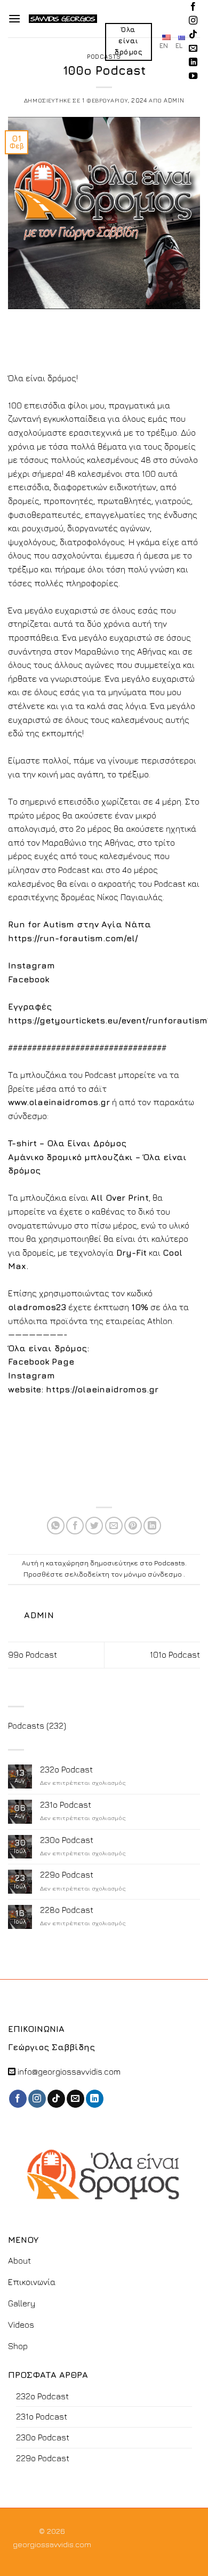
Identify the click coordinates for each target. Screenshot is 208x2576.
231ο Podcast (66, 1805)
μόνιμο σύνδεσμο (153, 1574)
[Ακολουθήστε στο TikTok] (193, 35)
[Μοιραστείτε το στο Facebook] (75, 1526)
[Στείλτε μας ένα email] (193, 49)
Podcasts (104, 56)
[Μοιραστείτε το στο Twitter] (94, 1526)
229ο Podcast (67, 1874)
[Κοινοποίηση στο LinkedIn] (152, 1526)
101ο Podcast (175, 1655)
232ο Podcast (66, 1769)
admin (174, 100)
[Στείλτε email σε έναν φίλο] (114, 1526)
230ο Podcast (67, 1840)
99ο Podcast (33, 1655)
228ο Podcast (67, 1910)
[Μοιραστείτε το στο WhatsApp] (56, 1526)
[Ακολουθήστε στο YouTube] (193, 76)
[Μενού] (14, 18)
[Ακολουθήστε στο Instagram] (193, 21)
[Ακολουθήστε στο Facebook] (193, 7)
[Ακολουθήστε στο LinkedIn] (193, 62)
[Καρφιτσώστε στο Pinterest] (133, 1526)
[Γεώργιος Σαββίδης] (63, 19)
